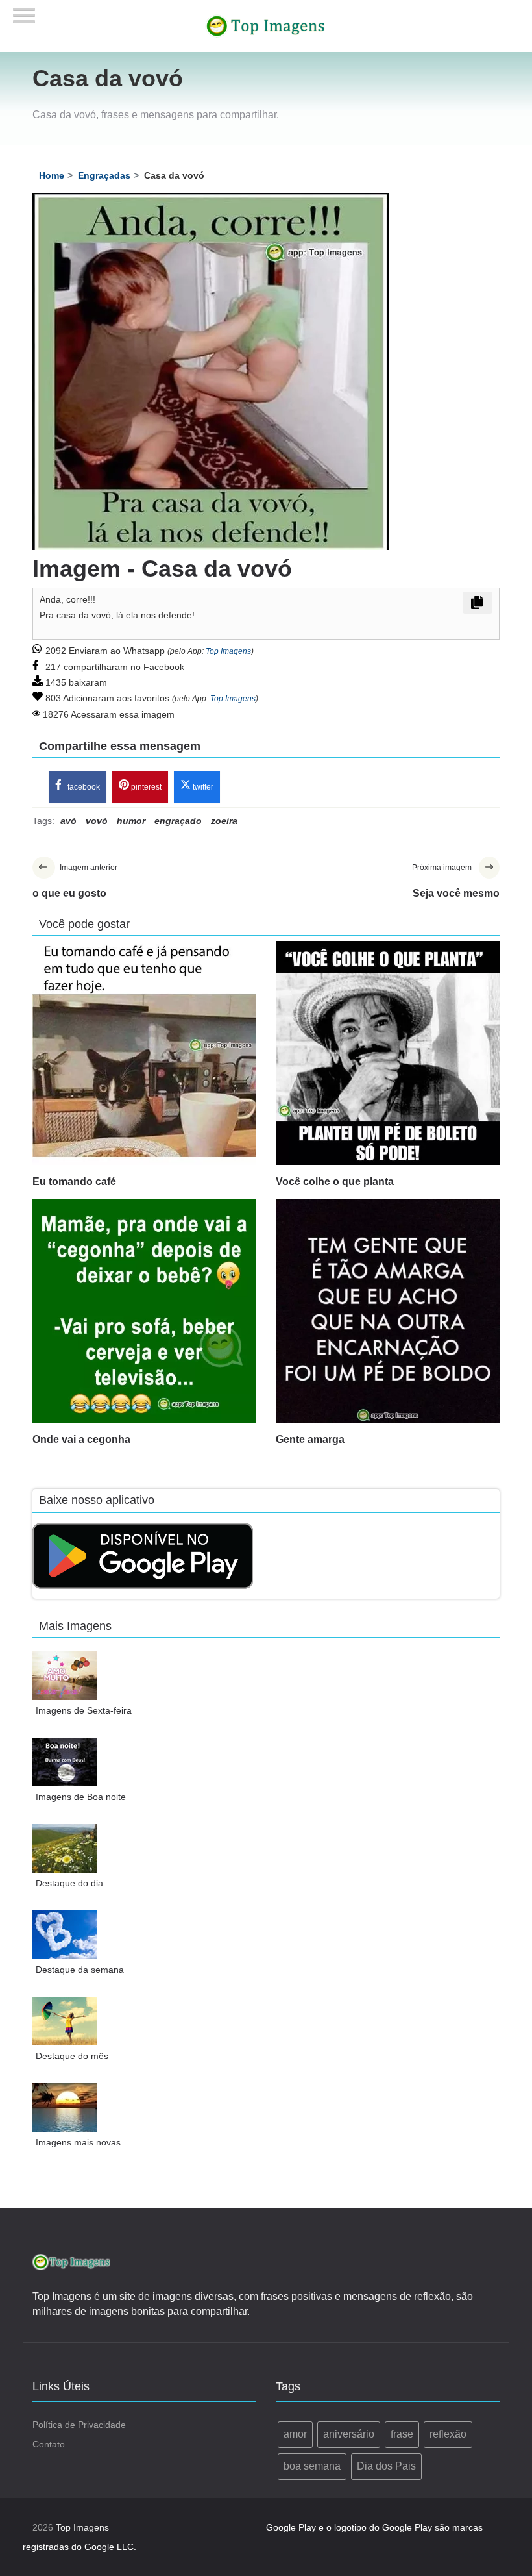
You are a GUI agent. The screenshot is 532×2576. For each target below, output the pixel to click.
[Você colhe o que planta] (388, 1053)
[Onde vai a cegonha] (144, 1311)
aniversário (349, 2434)
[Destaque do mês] (65, 2021)
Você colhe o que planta (335, 1182)
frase (402, 2434)
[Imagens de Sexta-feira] (65, 1676)
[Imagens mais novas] (65, 2107)
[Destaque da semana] (65, 1935)
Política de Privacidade (79, 2425)
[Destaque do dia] (65, 1848)
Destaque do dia (69, 1883)
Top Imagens (228, 651)
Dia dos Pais (386, 2466)
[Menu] (24, 11)
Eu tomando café (74, 1182)
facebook (83, 787)
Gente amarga (310, 1439)
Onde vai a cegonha (81, 1439)
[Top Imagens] (266, 25)
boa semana (312, 2466)
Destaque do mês (72, 2056)
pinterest (145, 787)
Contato (49, 2444)
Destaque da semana (80, 1970)
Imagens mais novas (78, 2142)
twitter (202, 787)
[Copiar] (478, 603)
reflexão (448, 2434)
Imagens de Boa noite (81, 1797)
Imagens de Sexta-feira (84, 1710)
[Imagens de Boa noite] (65, 1762)
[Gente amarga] (388, 1311)
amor (295, 2434)
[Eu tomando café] (144, 1053)
